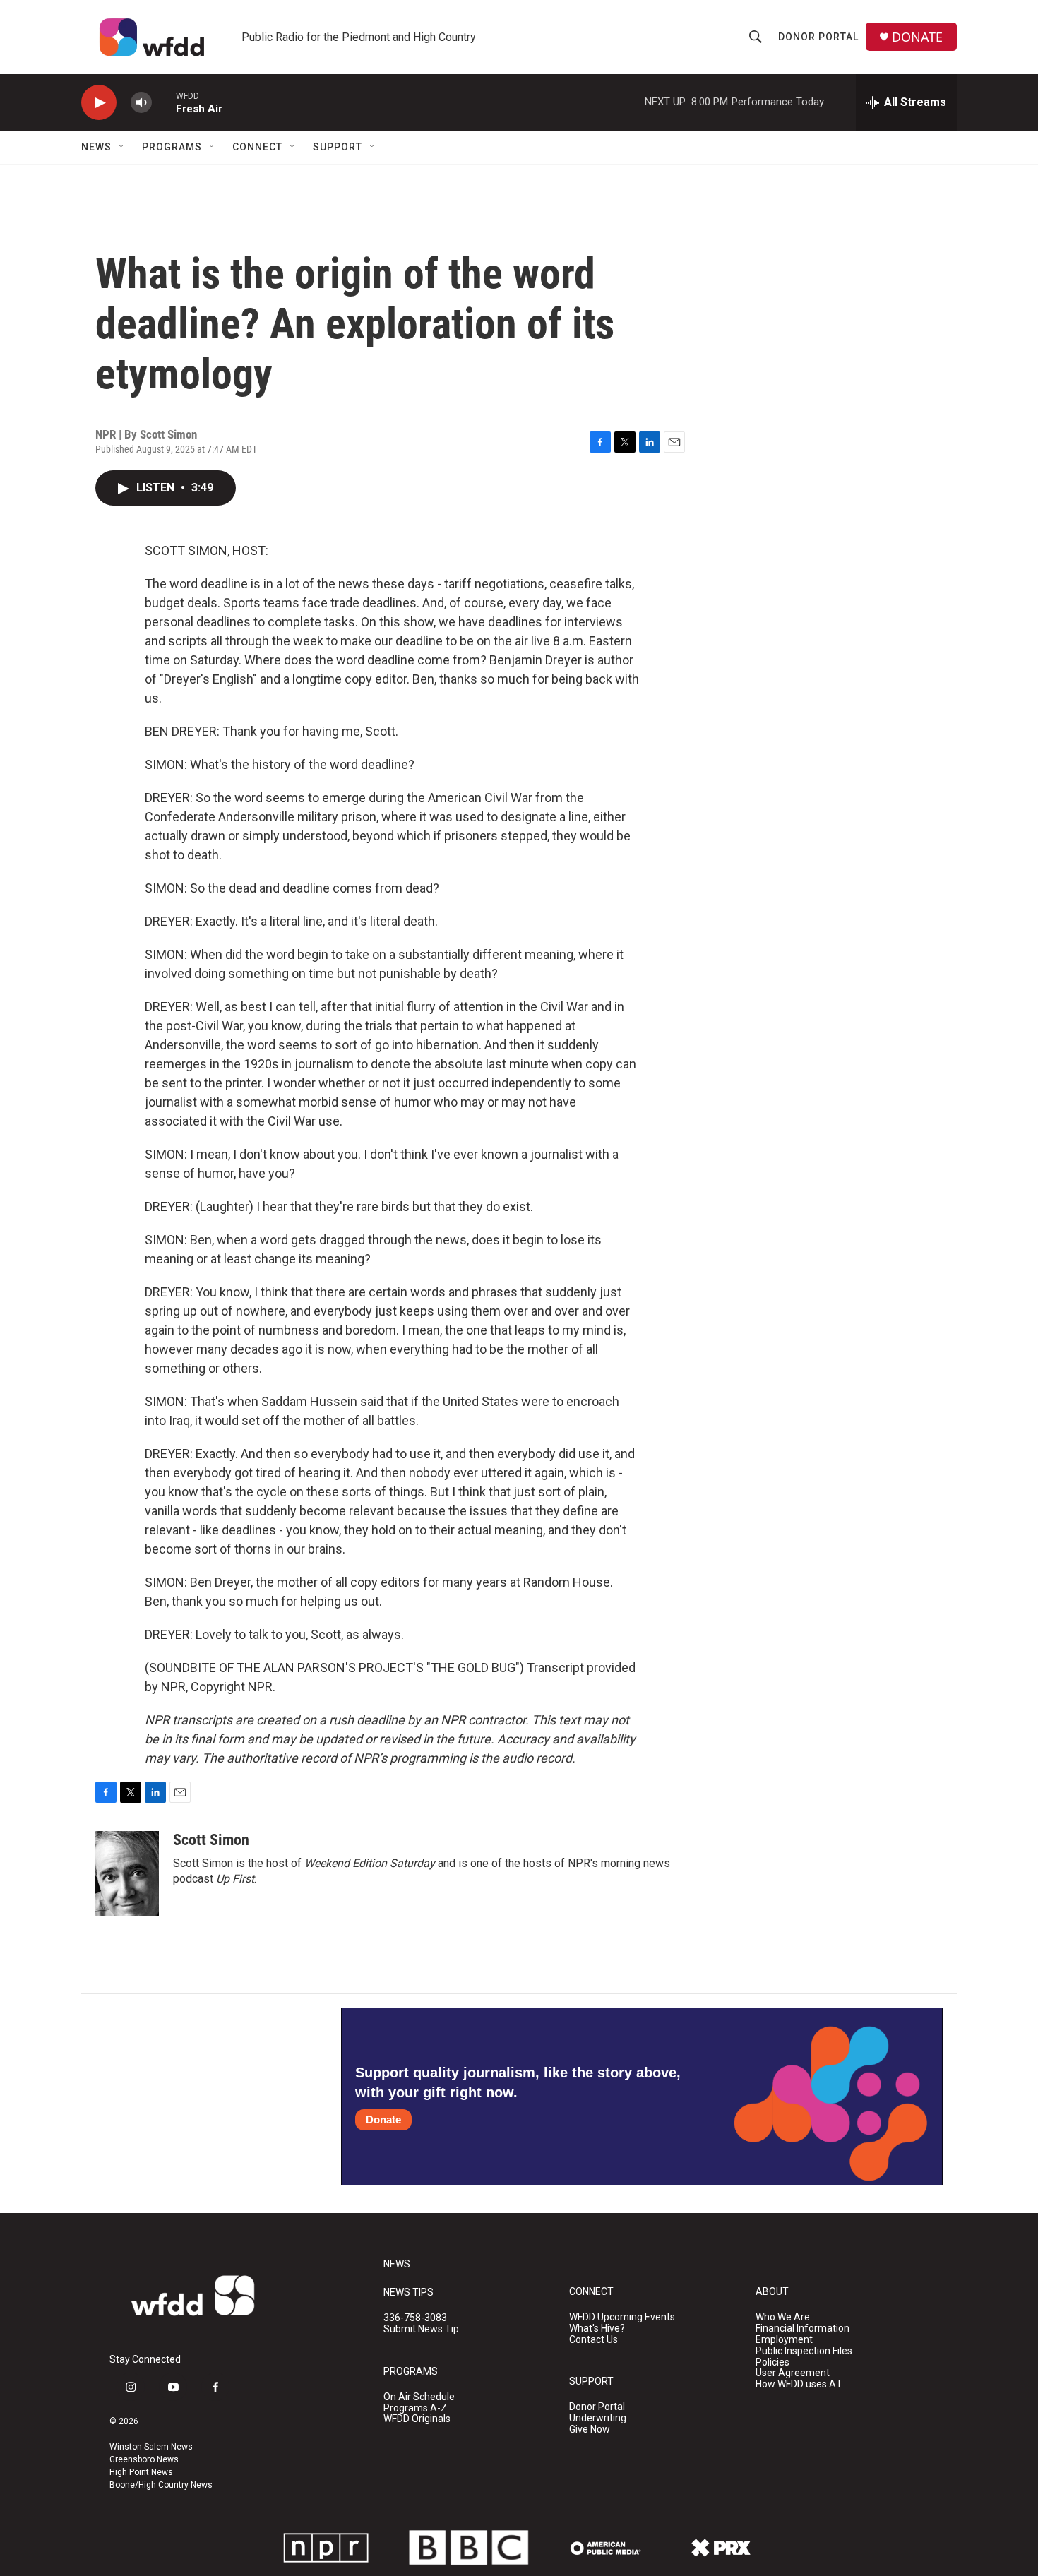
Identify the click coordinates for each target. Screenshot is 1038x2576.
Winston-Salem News (151, 2447)
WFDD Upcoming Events (622, 2317)
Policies (772, 2362)
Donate (383, 2119)
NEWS (397, 2264)
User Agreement (793, 2373)
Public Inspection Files (804, 2351)
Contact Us (593, 2340)
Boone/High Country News (161, 2485)
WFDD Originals (417, 2419)
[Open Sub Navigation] (122, 147)
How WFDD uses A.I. (799, 2384)
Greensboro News (144, 2459)
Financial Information (803, 2328)
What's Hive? (597, 2328)
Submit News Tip (421, 2329)
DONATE (917, 37)
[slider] (164, 102)
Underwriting (598, 2418)
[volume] (141, 103)
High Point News (141, 2472)
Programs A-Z (415, 2408)
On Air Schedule (419, 2397)
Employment (784, 2340)
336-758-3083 (415, 2318)
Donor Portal (818, 37)
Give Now (590, 2429)
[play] (99, 103)
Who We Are (783, 2317)
